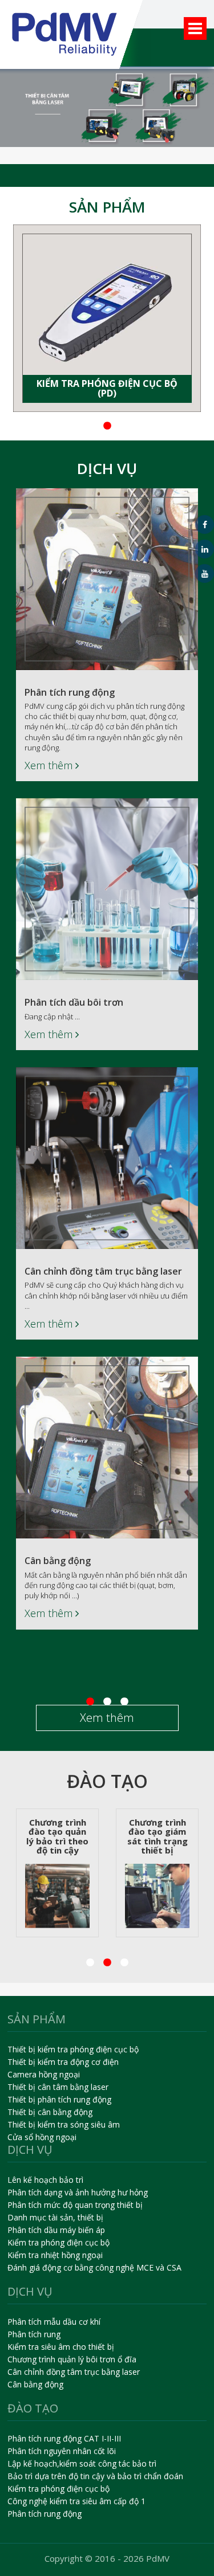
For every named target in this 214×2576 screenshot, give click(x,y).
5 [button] (124, 426)
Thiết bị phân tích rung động (59, 2099)
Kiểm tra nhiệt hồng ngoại (55, 2255)
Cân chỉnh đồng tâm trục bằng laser (103, 1271)
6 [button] (142, 426)
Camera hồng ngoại (44, 2074)
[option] (107, 318)
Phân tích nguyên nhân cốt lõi (62, 2451)
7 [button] (159, 426)
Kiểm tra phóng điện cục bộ (58, 2242)
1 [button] (56, 426)
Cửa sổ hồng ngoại (42, 2137)
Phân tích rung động (70, 692)
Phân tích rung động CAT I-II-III (64, 2438)
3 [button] (90, 426)
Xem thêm (50, 765)
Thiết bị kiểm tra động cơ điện (63, 2062)
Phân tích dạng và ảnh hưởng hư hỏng (78, 2192)
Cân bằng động (58, 1561)
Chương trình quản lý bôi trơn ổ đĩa (72, 2359)
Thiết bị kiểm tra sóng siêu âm (64, 2124)
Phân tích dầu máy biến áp (56, 2230)
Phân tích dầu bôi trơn (74, 1002)
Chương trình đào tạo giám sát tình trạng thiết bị (111, 1836)
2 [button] (73, 426)
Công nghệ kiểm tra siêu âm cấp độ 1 (76, 2501)
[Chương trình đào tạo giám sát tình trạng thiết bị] (110, 1896)
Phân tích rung (34, 2334)
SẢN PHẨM (107, 207)
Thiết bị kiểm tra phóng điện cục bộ (73, 2049)
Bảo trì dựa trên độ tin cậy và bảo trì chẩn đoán (95, 2476)
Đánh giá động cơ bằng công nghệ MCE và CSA (94, 2267)
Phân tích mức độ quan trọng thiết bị (75, 2205)
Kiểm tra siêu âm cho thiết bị (61, 2347)
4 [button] (107, 426)
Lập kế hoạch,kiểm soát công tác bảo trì (82, 2463)
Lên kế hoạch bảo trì (45, 2180)
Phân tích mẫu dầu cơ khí (54, 2322)
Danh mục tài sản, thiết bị (55, 2217)
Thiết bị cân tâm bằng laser (58, 2087)
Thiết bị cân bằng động (50, 2112)
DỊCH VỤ (107, 468)
